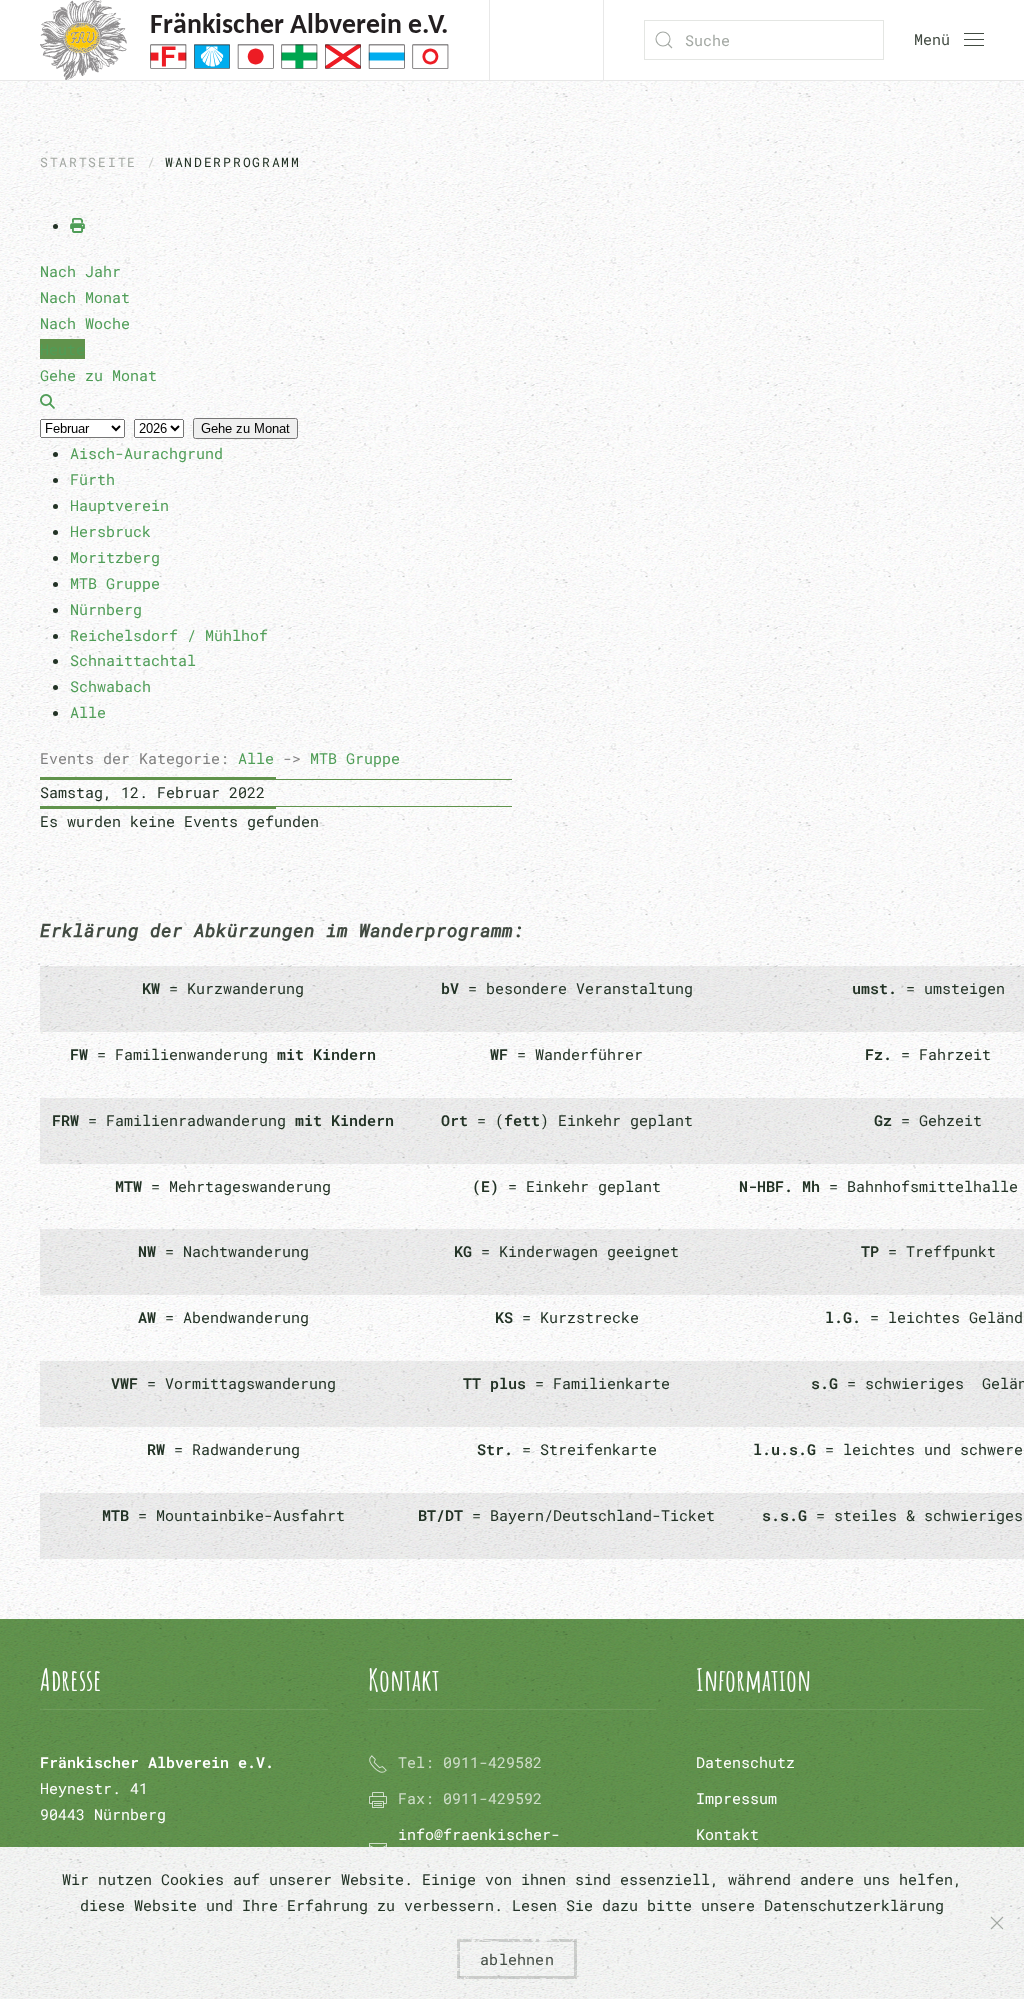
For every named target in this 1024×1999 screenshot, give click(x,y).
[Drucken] (77, 225)
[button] (949, 40)
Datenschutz (745, 1762)
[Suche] (47, 401)
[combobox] (764, 40)
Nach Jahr (80, 271)
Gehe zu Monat (245, 428)
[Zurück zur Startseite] (244, 40)
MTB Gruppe (355, 758)
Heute (62, 349)
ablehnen (517, 1959)
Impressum (736, 1798)
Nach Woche (85, 323)
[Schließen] (997, 1923)
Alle (256, 758)
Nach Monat (85, 297)
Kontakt (727, 1834)
